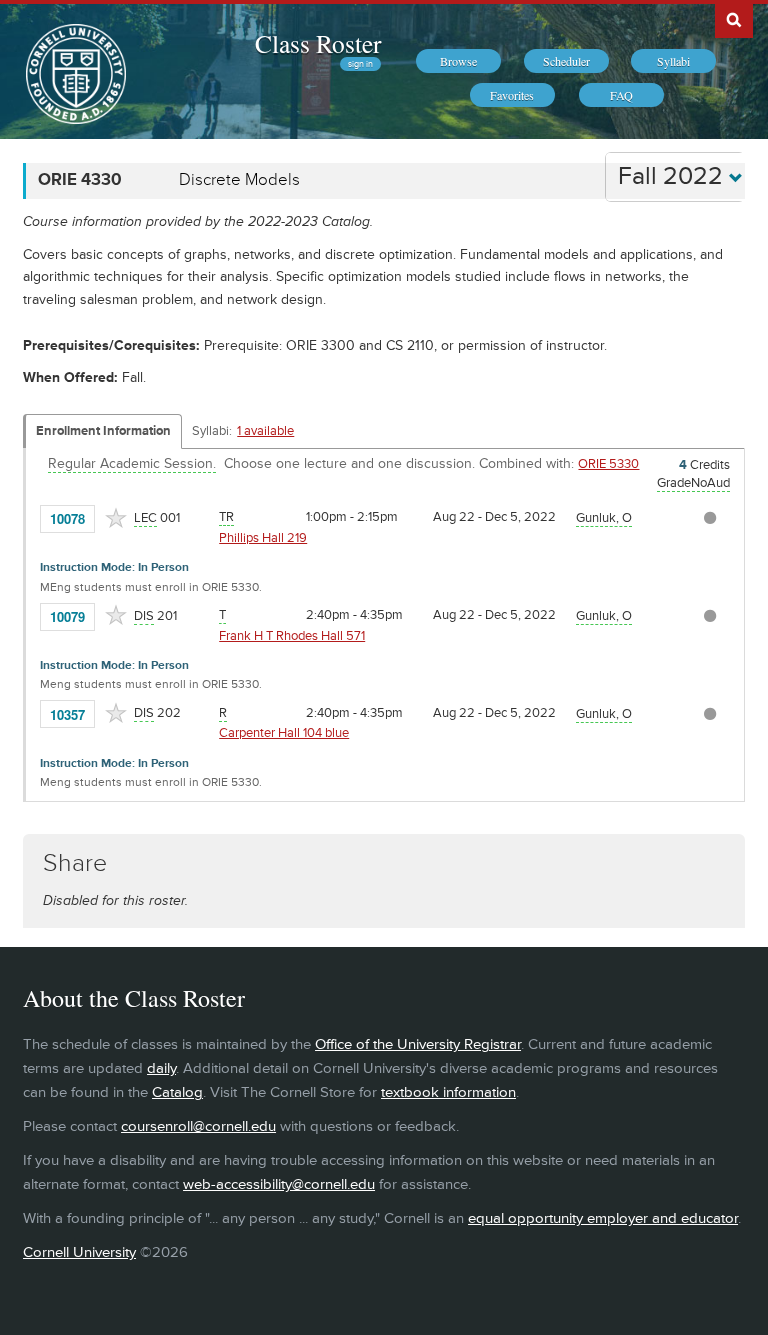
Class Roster (318, 43)
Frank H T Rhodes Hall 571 (292, 636)
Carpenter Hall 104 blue (284, 733)
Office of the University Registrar (418, 1044)
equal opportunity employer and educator (603, 1218)
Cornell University (79, 1252)
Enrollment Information (103, 431)
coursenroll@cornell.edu (198, 1126)
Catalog (177, 1092)
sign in (360, 64)
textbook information (448, 1092)
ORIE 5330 (608, 464)
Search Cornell (734, 19)
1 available (265, 431)
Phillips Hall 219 (263, 538)
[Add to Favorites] (116, 518)
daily (161, 1068)
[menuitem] (458, 61)
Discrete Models (239, 180)
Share (75, 863)
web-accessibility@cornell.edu (279, 1184)
